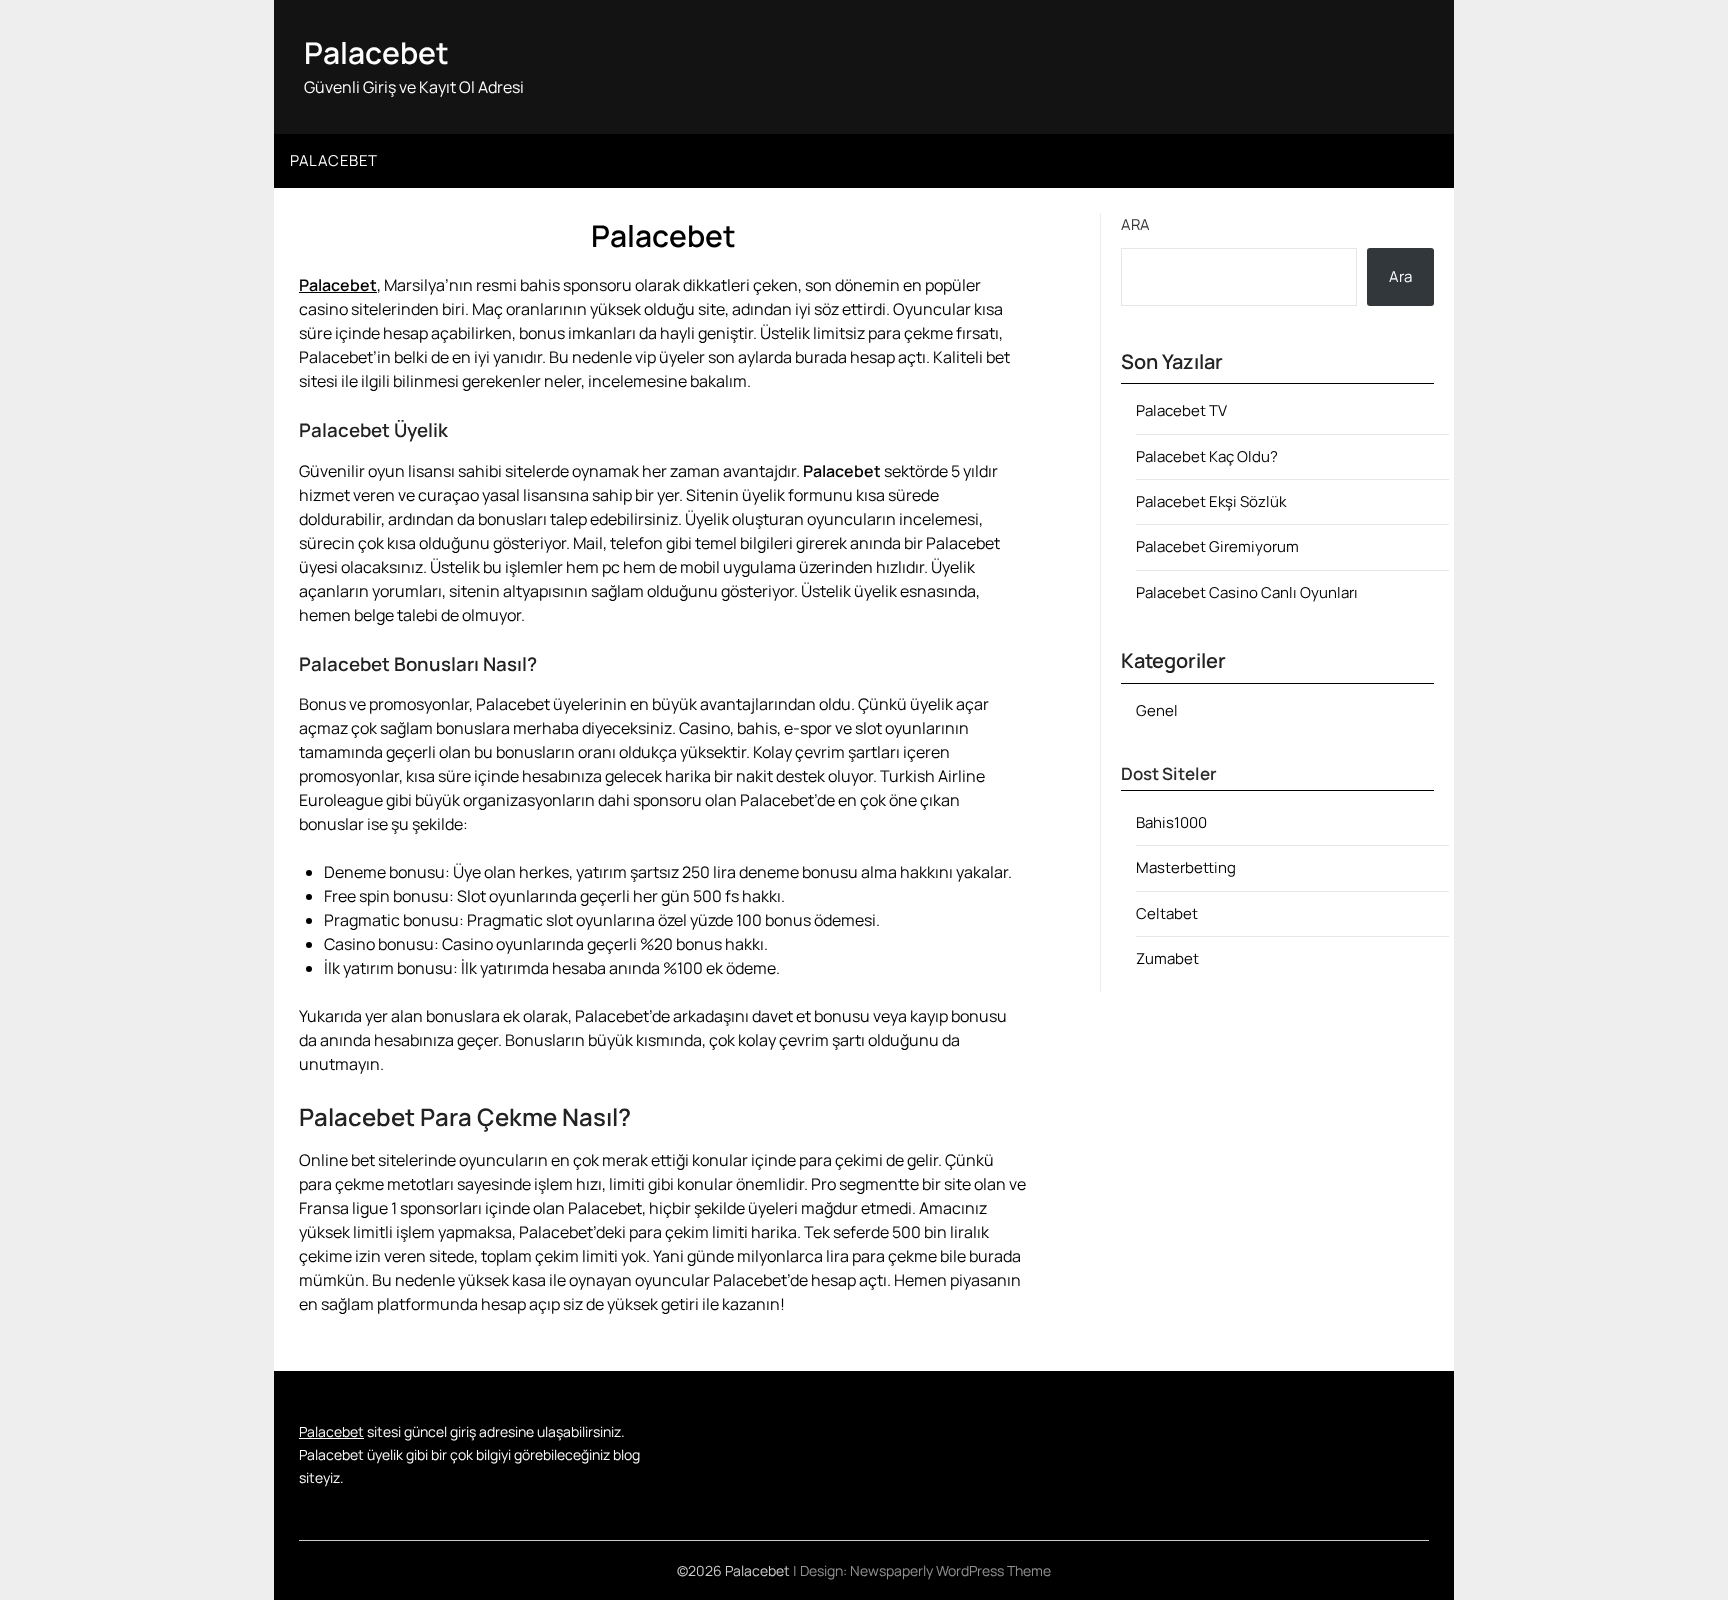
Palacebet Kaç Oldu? (1207, 456)
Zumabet (1167, 958)
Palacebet (376, 52)
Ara (1135, 224)
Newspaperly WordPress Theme (950, 1570)
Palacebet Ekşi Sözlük (1211, 501)
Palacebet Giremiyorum (1217, 546)
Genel (1157, 710)
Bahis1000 (1171, 822)
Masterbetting (1186, 867)
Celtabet (1167, 913)
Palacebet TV (1181, 410)
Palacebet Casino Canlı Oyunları (1247, 592)
